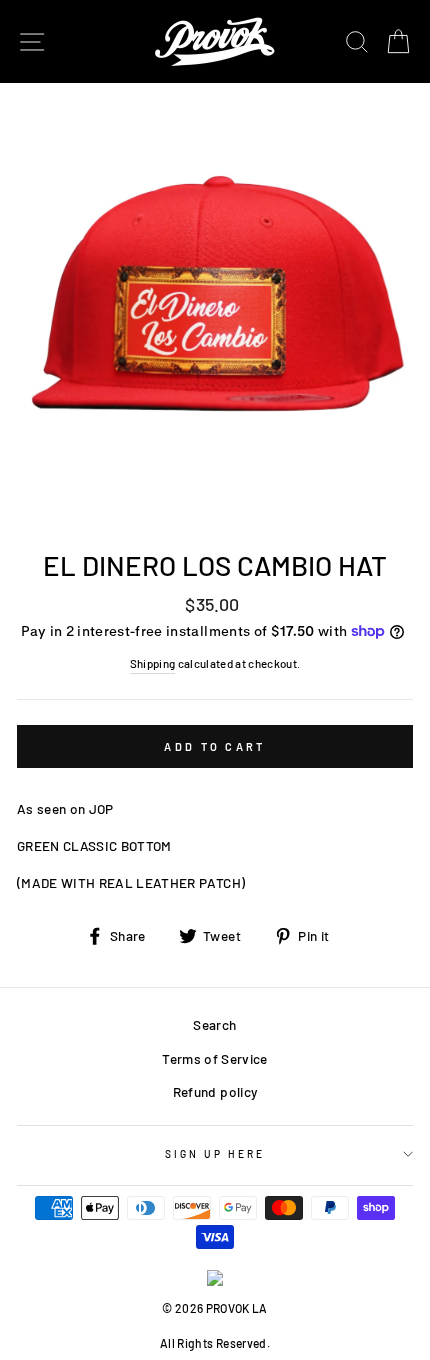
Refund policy (215, 1091)
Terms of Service (214, 1058)
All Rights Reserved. (215, 1343)
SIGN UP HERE (215, 1154)
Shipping (153, 663)
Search (214, 1024)
